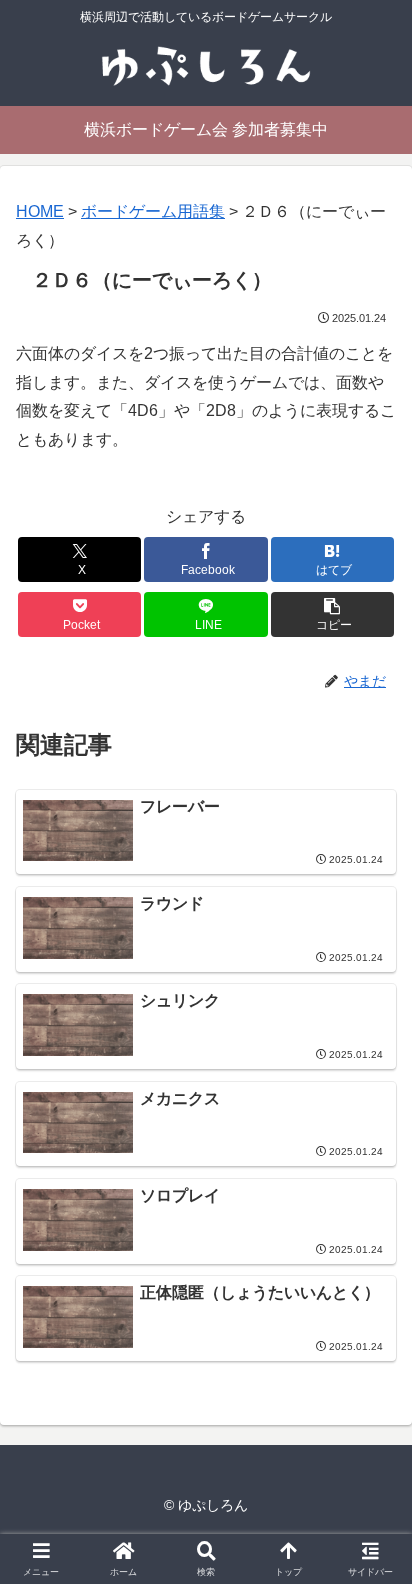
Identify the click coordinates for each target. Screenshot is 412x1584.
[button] (333, 614)
